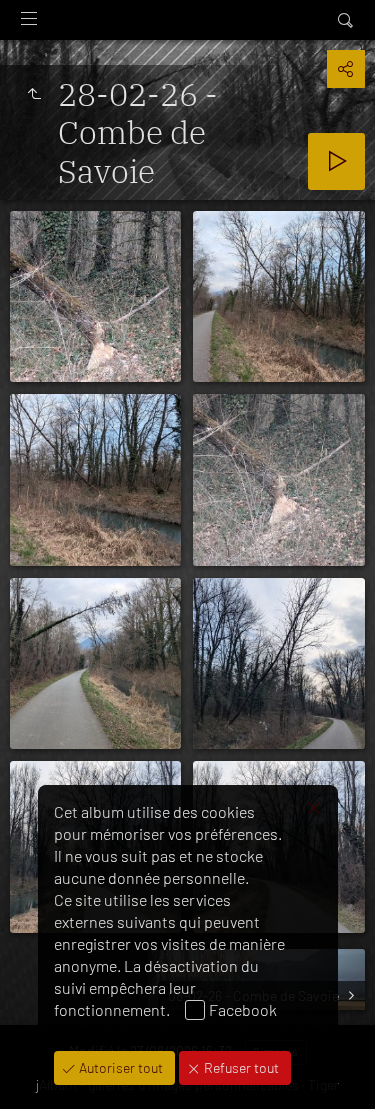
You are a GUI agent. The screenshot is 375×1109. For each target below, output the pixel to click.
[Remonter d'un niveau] (34, 94)
